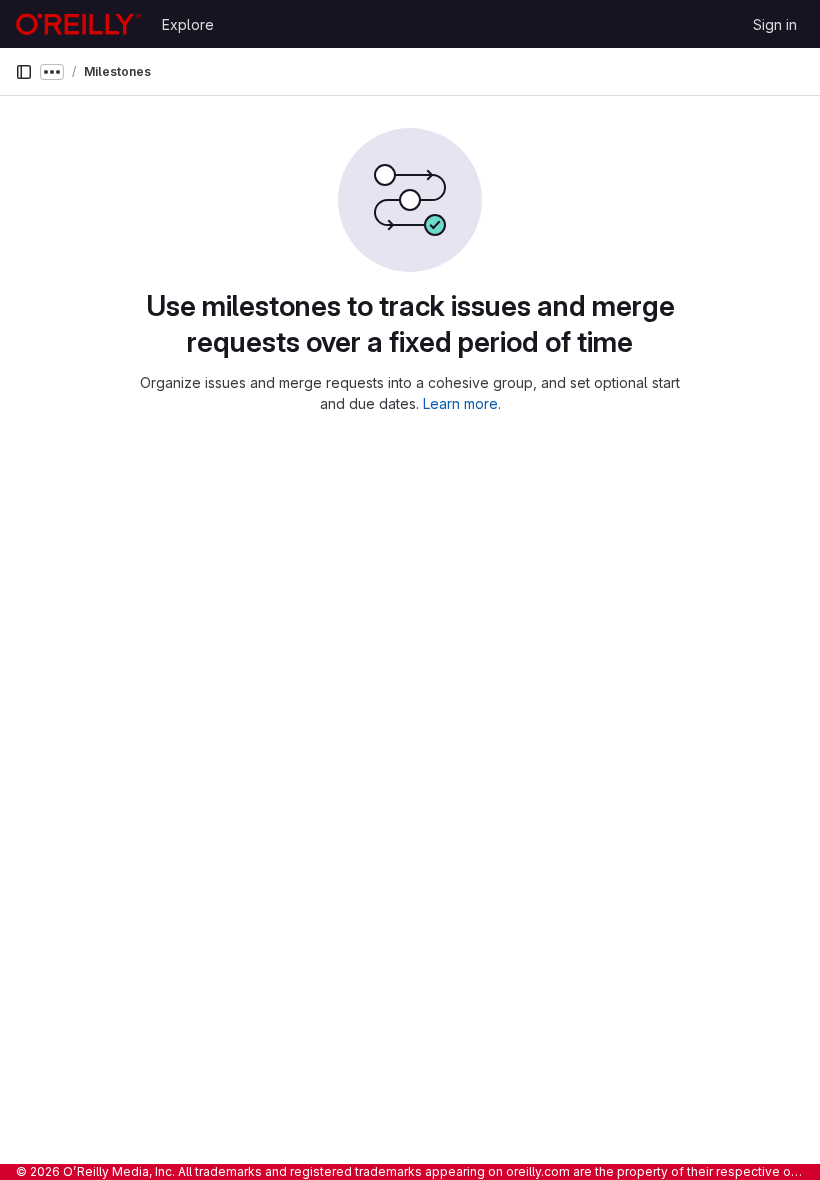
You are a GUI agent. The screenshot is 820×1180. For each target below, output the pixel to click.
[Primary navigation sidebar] (24, 72)
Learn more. (462, 403)
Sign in (775, 24)
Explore (188, 24)
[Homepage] (78, 24)
